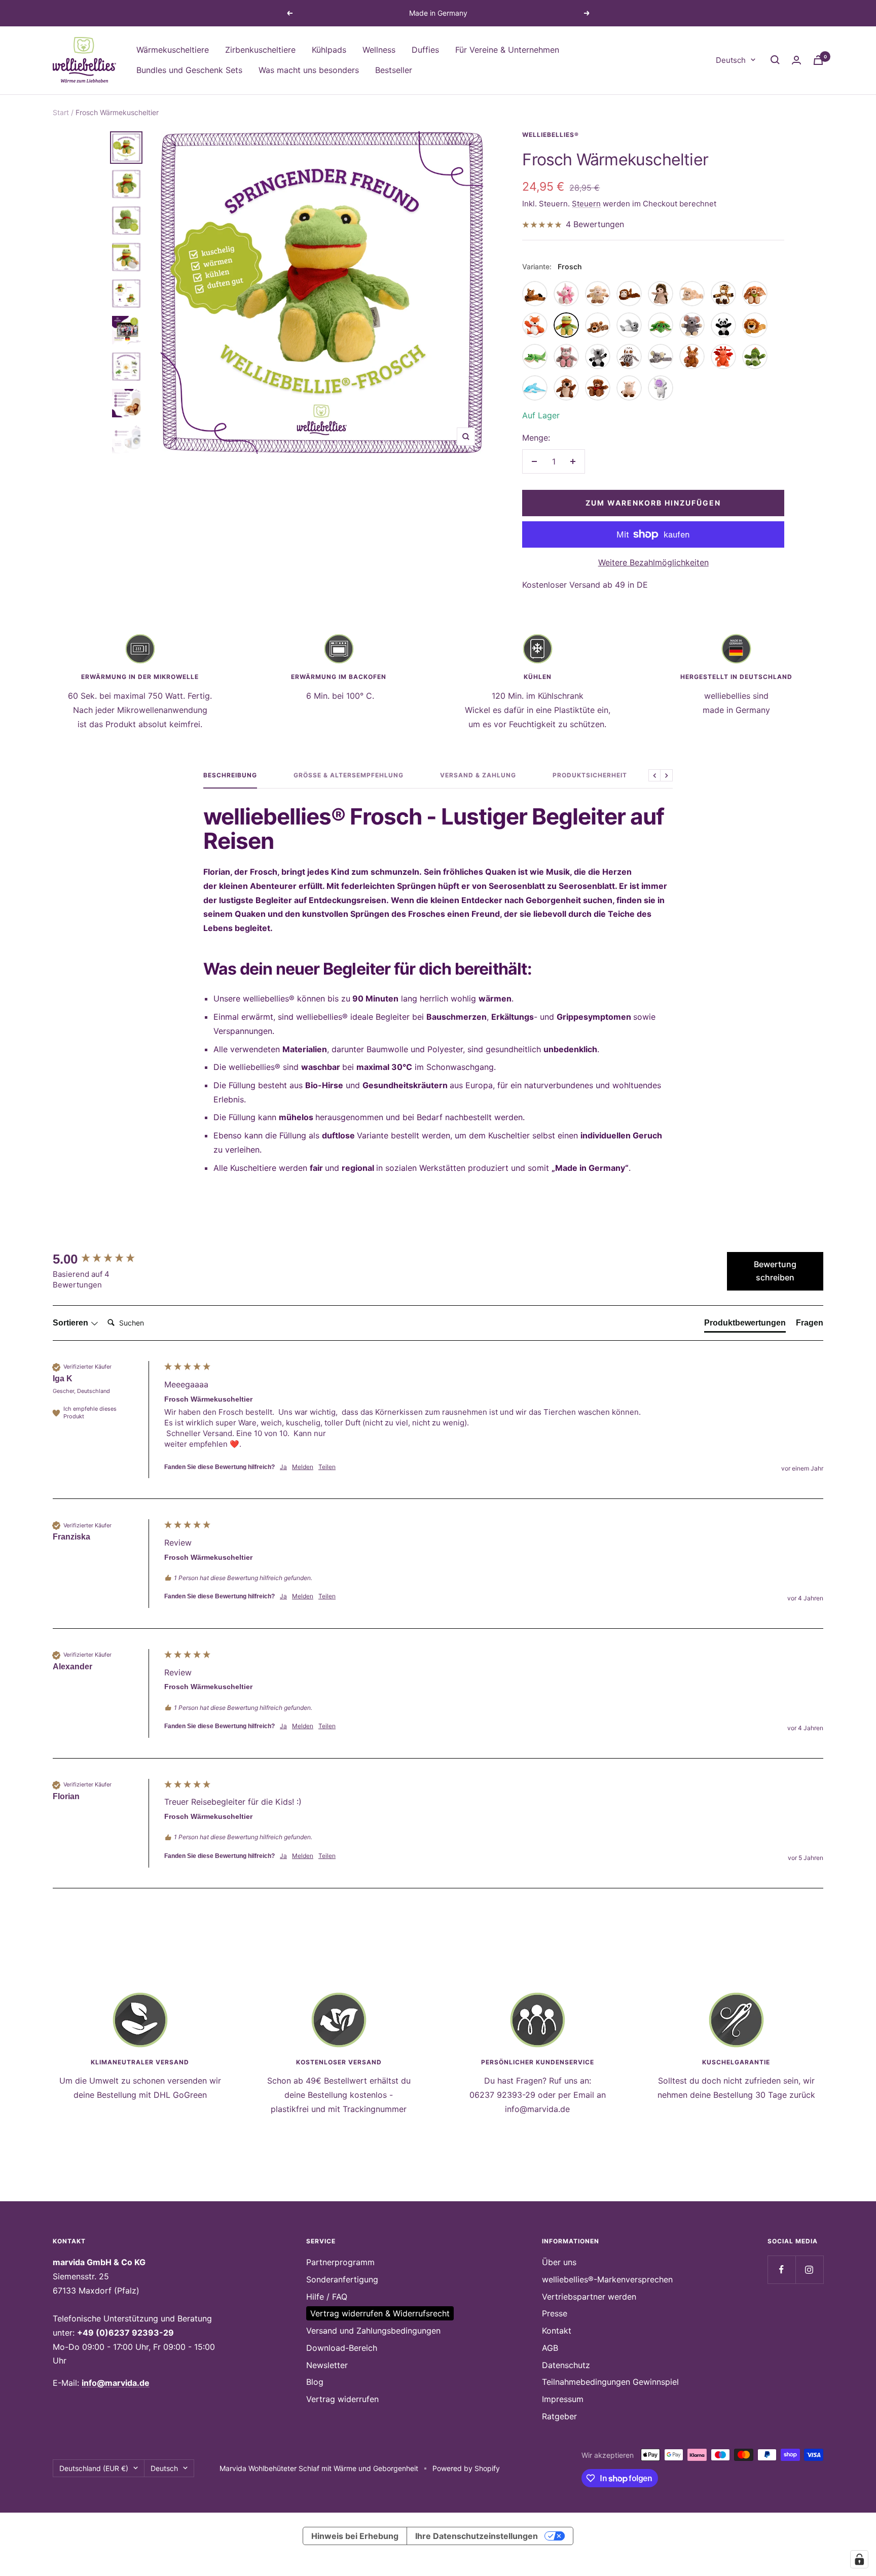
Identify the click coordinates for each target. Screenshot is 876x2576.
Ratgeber (559, 2416)
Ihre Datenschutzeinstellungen (477, 2536)
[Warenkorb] (818, 60)
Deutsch (731, 60)
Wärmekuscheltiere (173, 50)
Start (61, 112)
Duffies (425, 50)
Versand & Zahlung (478, 775)
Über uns (559, 2262)
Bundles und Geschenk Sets (189, 69)
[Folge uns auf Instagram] (809, 2269)
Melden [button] (303, 1467)
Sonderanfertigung (342, 2279)
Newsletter (327, 2365)
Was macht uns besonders (309, 69)
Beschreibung (230, 775)
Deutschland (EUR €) (94, 2468)
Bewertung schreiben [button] (775, 1271)
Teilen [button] (327, 1467)
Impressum (563, 2399)
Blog (315, 2382)
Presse (555, 2313)
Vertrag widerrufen (342, 2399)
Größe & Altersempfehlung (349, 775)
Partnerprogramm (340, 2262)
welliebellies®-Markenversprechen (607, 2279)
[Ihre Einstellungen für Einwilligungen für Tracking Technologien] (859, 2559)
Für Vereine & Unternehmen (507, 50)
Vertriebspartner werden (589, 2297)
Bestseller (394, 69)
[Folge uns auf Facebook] (781, 2269)
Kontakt (557, 2331)
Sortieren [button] (71, 1323)
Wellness (379, 50)
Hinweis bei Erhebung (355, 2536)
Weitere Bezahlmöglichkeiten (653, 562)
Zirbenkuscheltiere (260, 50)
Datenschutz (566, 2365)
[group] (106, 1259)
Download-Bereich (342, 2348)
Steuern (586, 204)
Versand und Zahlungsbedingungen (373, 2331)
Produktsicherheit (590, 775)
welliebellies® (551, 135)
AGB (550, 2348)
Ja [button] (283, 1467)
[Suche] (775, 60)
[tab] (745, 1325)
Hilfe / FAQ (327, 2297)
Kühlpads (329, 50)
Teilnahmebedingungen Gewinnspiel (610, 2382)
